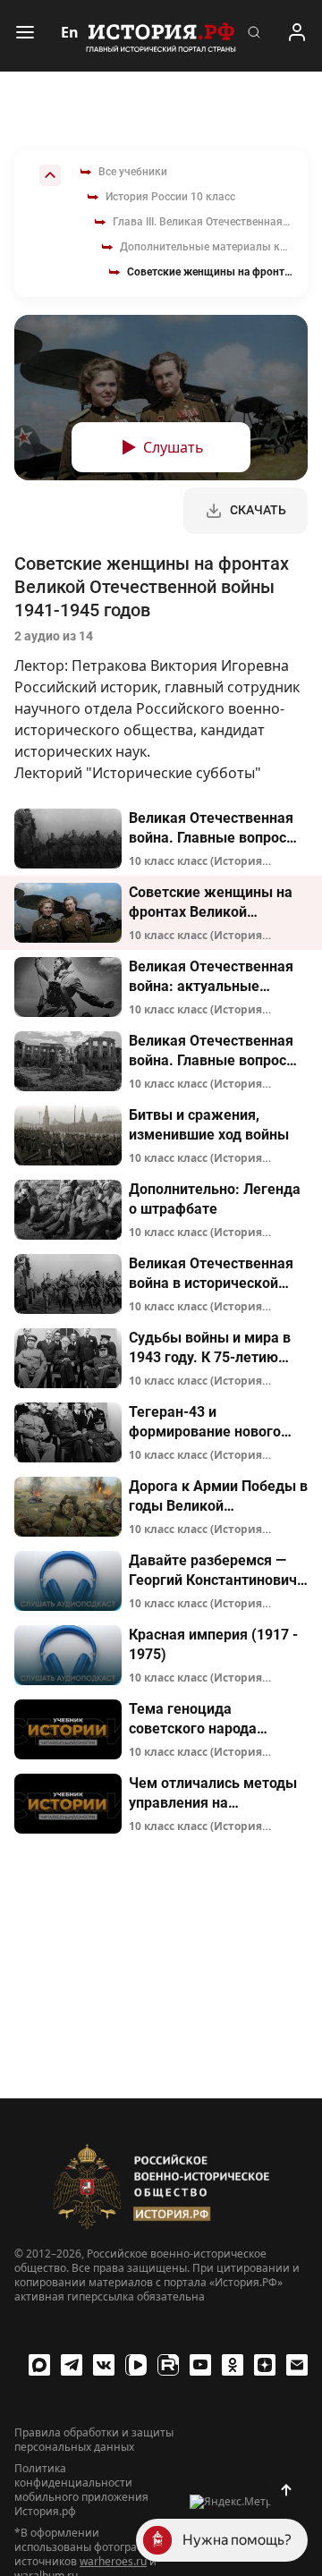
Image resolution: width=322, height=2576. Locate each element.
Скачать (258, 510)
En (70, 32)
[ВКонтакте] (104, 2365)
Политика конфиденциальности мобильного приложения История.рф (81, 2490)
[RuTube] (168, 2365)
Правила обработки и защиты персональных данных (94, 2440)
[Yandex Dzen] (265, 2365)
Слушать (174, 447)
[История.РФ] (161, 36)
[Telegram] (72, 2365)
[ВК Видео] (136, 2365)
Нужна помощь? (237, 2540)
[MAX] (39, 2365)
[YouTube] (200, 2365)
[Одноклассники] (233, 2365)
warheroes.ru (113, 2561)
